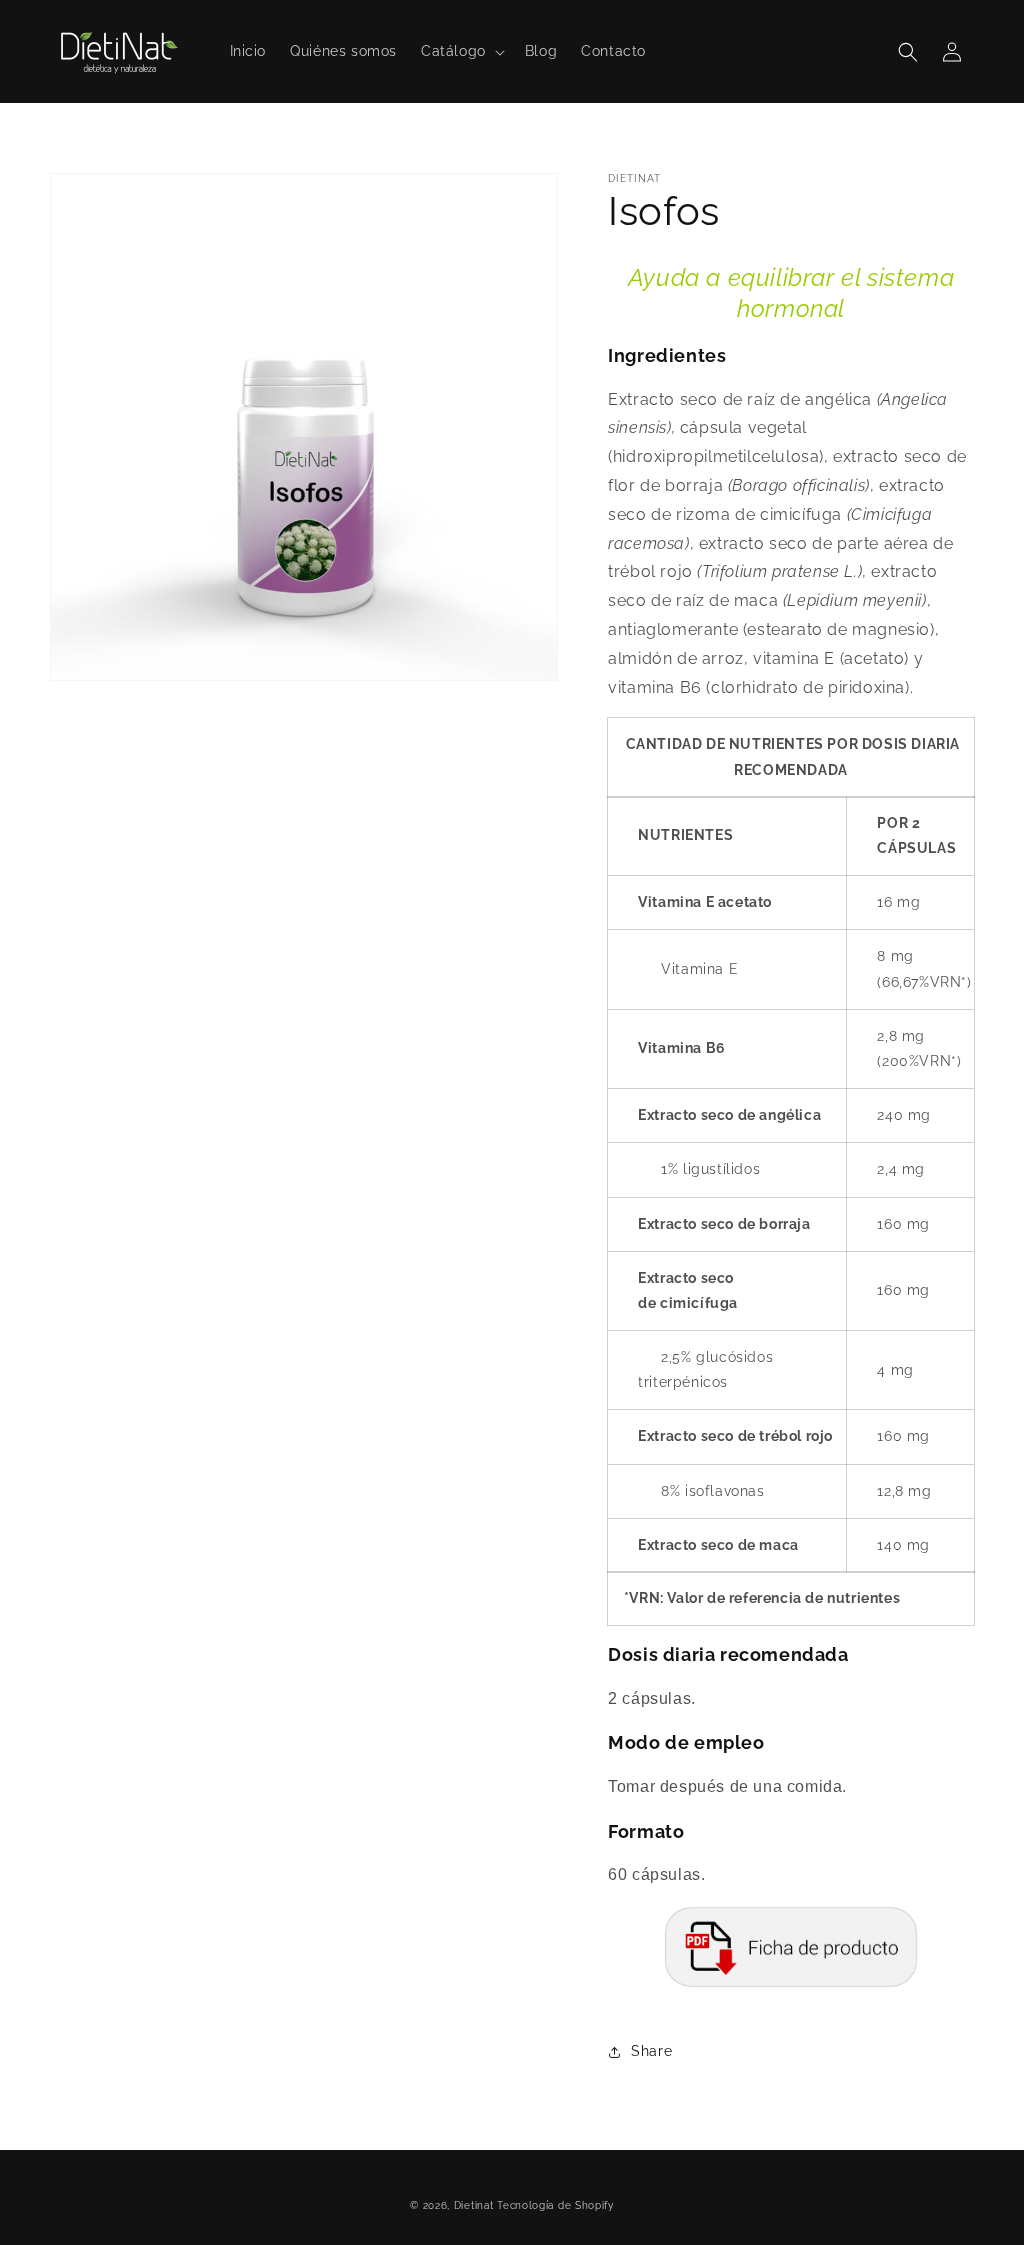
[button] (461, 51)
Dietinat (474, 2205)
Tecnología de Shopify (555, 2205)
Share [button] (651, 2051)
